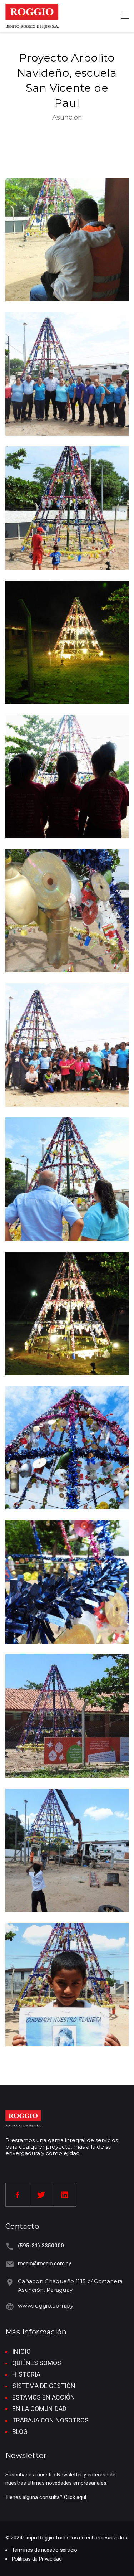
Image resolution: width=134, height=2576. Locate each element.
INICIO (21, 2351)
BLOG (20, 2432)
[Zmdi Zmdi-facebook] (18, 2195)
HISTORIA (26, 2374)
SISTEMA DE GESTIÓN (44, 2386)
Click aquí (75, 2497)
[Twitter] (41, 2195)
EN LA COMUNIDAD (39, 2409)
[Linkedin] (65, 2195)
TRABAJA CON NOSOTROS (50, 2420)
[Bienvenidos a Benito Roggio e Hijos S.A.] (32, 16)
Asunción (67, 117)
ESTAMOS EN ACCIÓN (44, 2397)
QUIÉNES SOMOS (37, 2363)
